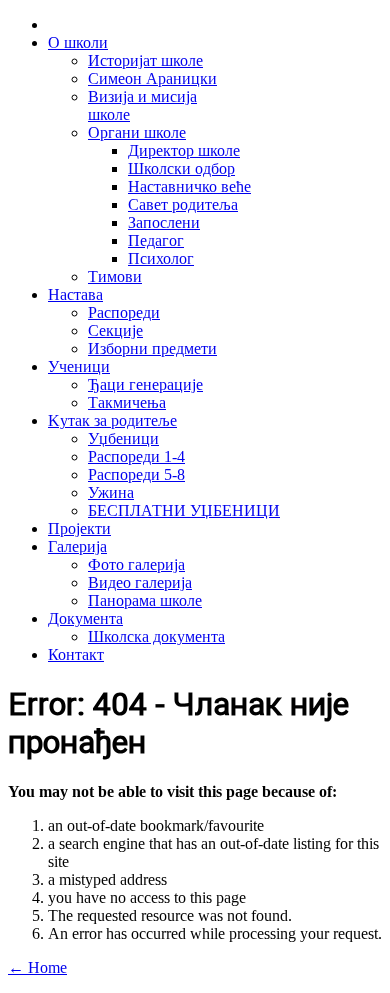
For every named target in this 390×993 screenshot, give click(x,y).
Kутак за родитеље (112, 420)
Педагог (156, 240)
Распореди (124, 312)
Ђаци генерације (145, 384)
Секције (115, 330)
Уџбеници (123, 438)
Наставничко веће (189, 186)
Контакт (76, 654)
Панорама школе (145, 600)
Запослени (164, 222)
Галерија (77, 546)
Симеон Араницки (152, 78)
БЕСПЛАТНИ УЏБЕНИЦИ (184, 510)
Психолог (161, 258)
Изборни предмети (152, 348)
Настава (75, 294)
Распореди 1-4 (136, 456)
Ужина (111, 492)
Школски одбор (181, 168)
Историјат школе (145, 60)
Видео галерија (140, 582)
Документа (85, 618)
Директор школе (184, 150)
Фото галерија (136, 564)
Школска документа (156, 636)
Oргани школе (137, 132)
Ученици (79, 366)
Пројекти (79, 528)
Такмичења (127, 402)
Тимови (115, 276)
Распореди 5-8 (136, 474)
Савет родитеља (183, 204)
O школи (78, 42)
